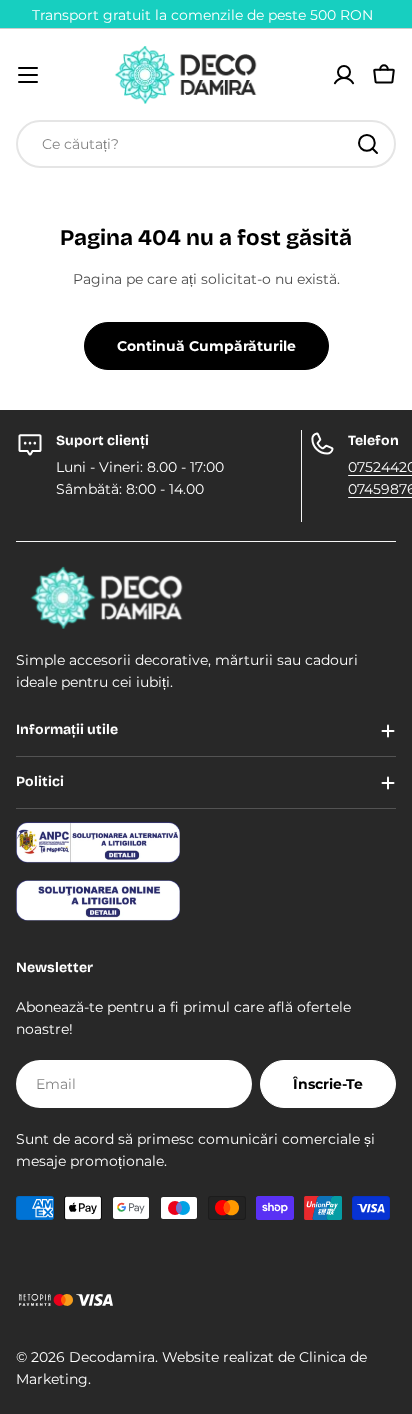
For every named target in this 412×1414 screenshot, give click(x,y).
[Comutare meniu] (28, 75)
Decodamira (112, 1357)
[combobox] (206, 144)
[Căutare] (368, 144)
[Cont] (344, 75)
